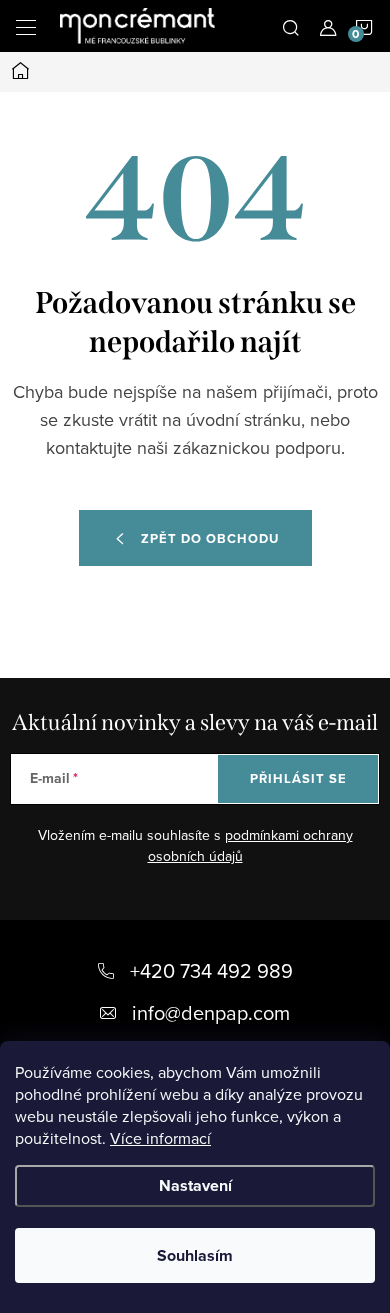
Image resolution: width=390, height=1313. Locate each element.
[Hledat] (291, 26)
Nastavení (195, 1185)
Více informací (160, 1138)
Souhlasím (195, 1255)
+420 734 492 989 (211, 970)
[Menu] (26, 26)
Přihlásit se (298, 778)
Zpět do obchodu (210, 538)
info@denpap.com (211, 1012)
